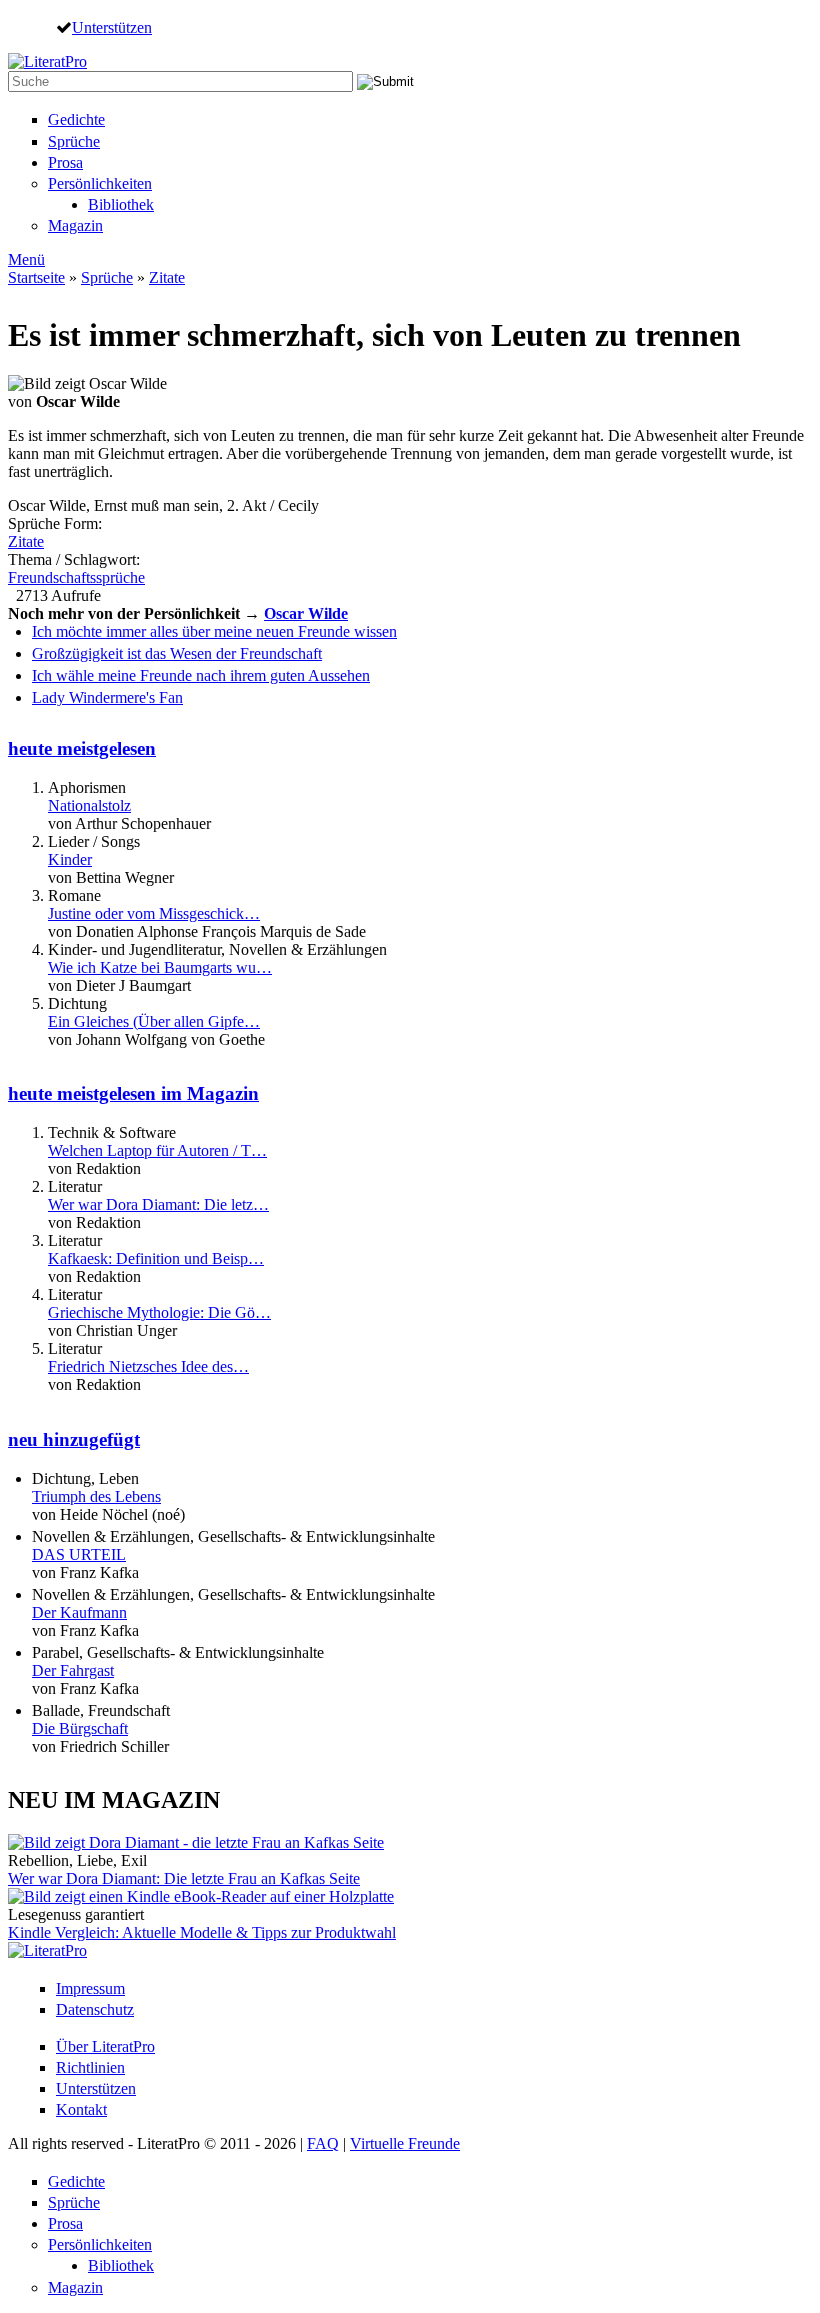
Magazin (75, 225)
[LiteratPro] (47, 61)
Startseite (36, 277)
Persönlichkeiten (100, 183)
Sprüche (74, 141)
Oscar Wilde (306, 613)
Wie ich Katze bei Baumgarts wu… (160, 967)
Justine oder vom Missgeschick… (154, 913)
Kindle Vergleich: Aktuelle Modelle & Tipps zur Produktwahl (202, 1932)
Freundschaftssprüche (76, 577)
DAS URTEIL (79, 1554)
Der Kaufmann (79, 1612)
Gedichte (76, 119)
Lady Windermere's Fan (107, 697)
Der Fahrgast (73, 1670)
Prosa (65, 162)
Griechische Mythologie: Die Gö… (159, 1312)
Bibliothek (121, 204)
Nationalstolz (89, 805)
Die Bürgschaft (80, 1728)
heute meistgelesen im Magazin (133, 1093)
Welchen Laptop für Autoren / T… (157, 1150)
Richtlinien (90, 2067)
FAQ (323, 2143)
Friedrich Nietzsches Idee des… (148, 1366)
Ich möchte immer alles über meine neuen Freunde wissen (214, 631)
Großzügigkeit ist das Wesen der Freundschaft (177, 653)
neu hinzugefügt (74, 1439)
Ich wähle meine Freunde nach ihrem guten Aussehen (201, 675)
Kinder (70, 859)
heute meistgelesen (82, 748)
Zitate (167, 277)
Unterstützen (112, 27)
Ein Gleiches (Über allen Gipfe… (154, 1021)
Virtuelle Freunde (405, 2143)
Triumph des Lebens (96, 1496)
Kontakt (81, 2109)
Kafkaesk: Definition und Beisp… (156, 1258)
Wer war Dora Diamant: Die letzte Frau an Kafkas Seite (184, 1878)
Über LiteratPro (105, 2046)
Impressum (90, 1988)
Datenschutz (95, 2009)
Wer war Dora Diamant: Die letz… (158, 1204)
